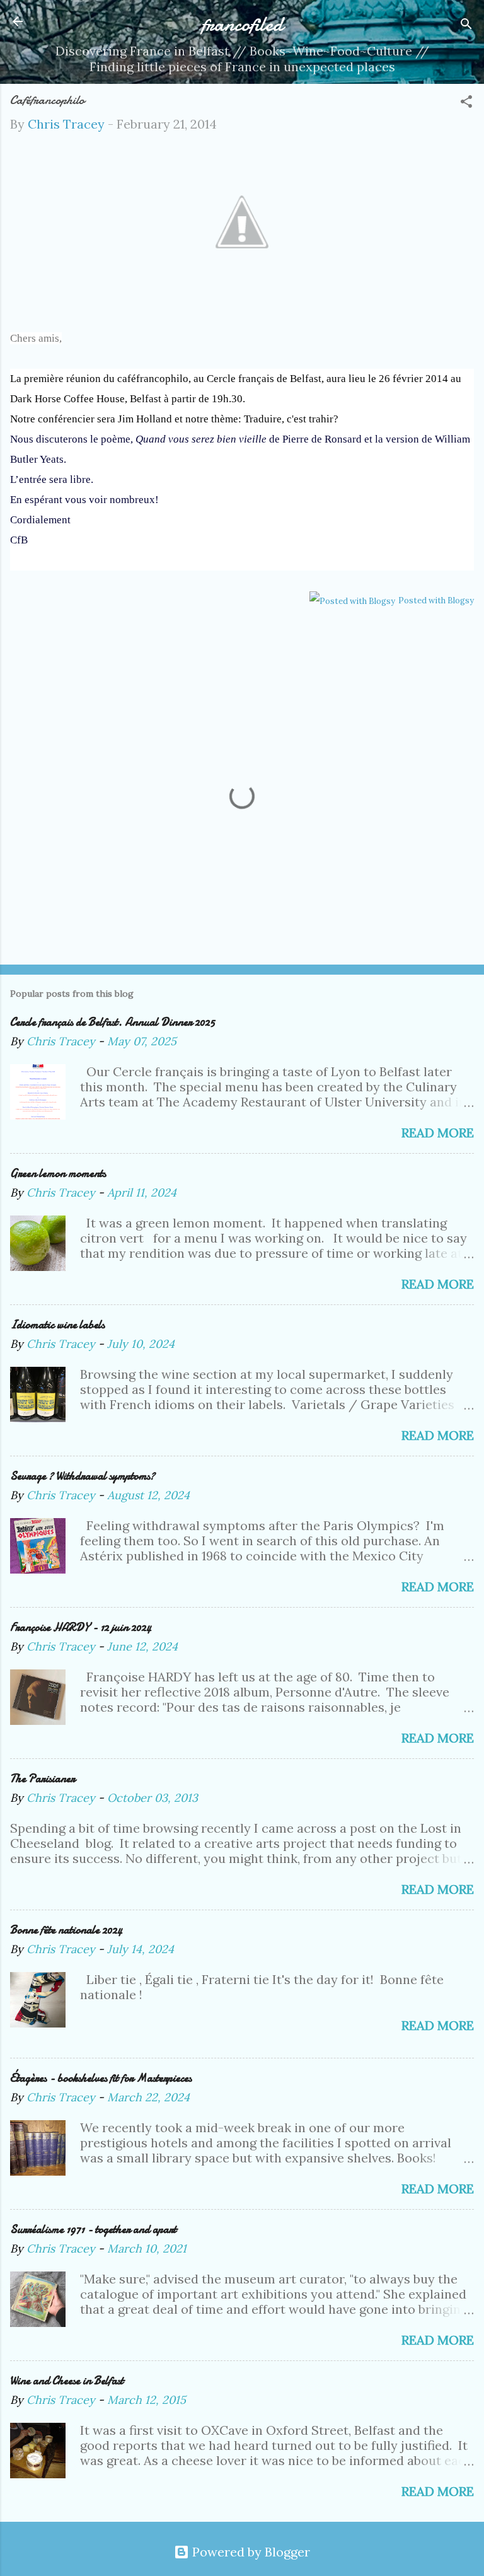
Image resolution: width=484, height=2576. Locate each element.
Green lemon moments (58, 1174)
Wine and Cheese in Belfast (67, 2381)
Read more (438, 1133)
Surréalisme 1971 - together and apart (93, 2230)
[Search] (466, 26)
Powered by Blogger (250, 2552)
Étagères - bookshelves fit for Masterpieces (101, 2078)
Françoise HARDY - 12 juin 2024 (81, 1627)
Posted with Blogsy (436, 600)
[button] (466, 103)
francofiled (242, 24)
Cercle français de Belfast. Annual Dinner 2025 (112, 1022)
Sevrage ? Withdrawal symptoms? (83, 1476)
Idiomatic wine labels (57, 1325)
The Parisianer (43, 1779)
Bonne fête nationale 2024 (66, 1930)
